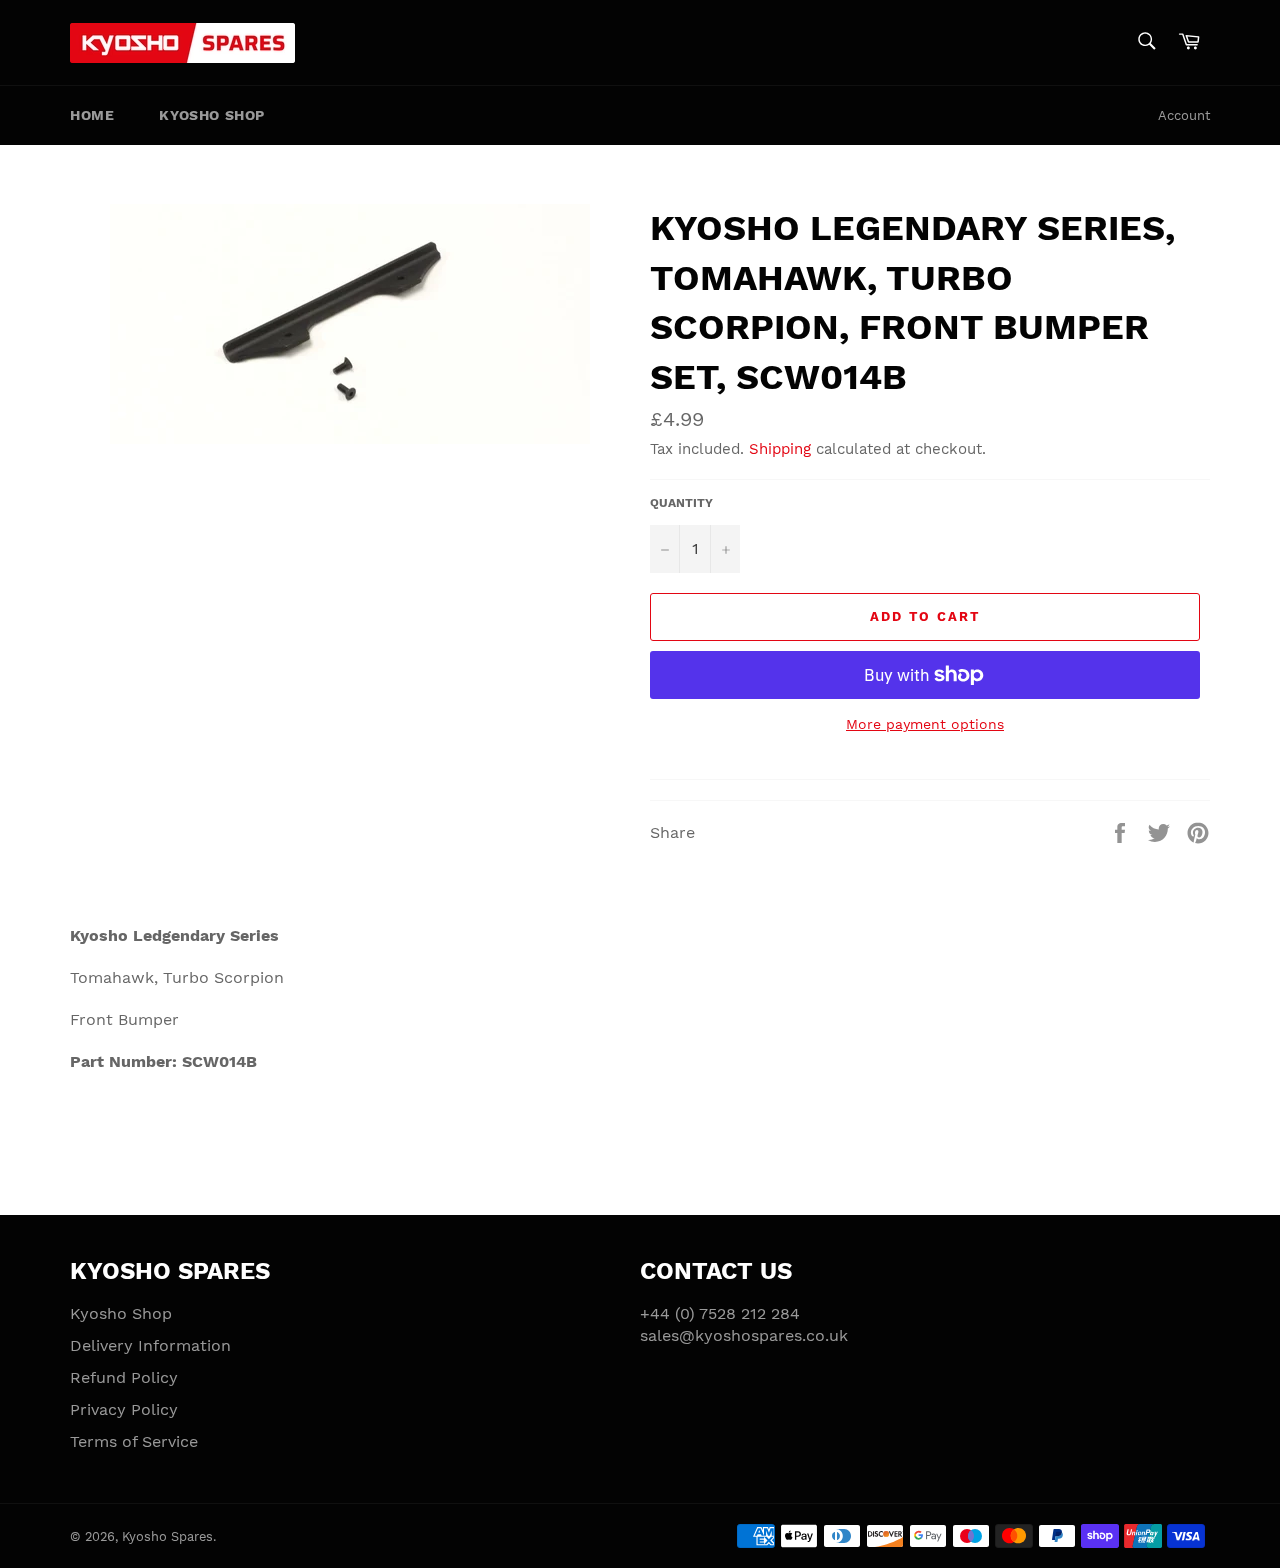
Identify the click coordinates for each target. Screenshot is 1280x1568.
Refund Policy (124, 1377)
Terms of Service (134, 1441)
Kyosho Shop (212, 115)
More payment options (925, 724)
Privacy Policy (124, 1409)
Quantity (681, 503)
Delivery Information (150, 1345)
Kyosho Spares (167, 1536)
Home (92, 115)
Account (1184, 115)
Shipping (780, 449)
